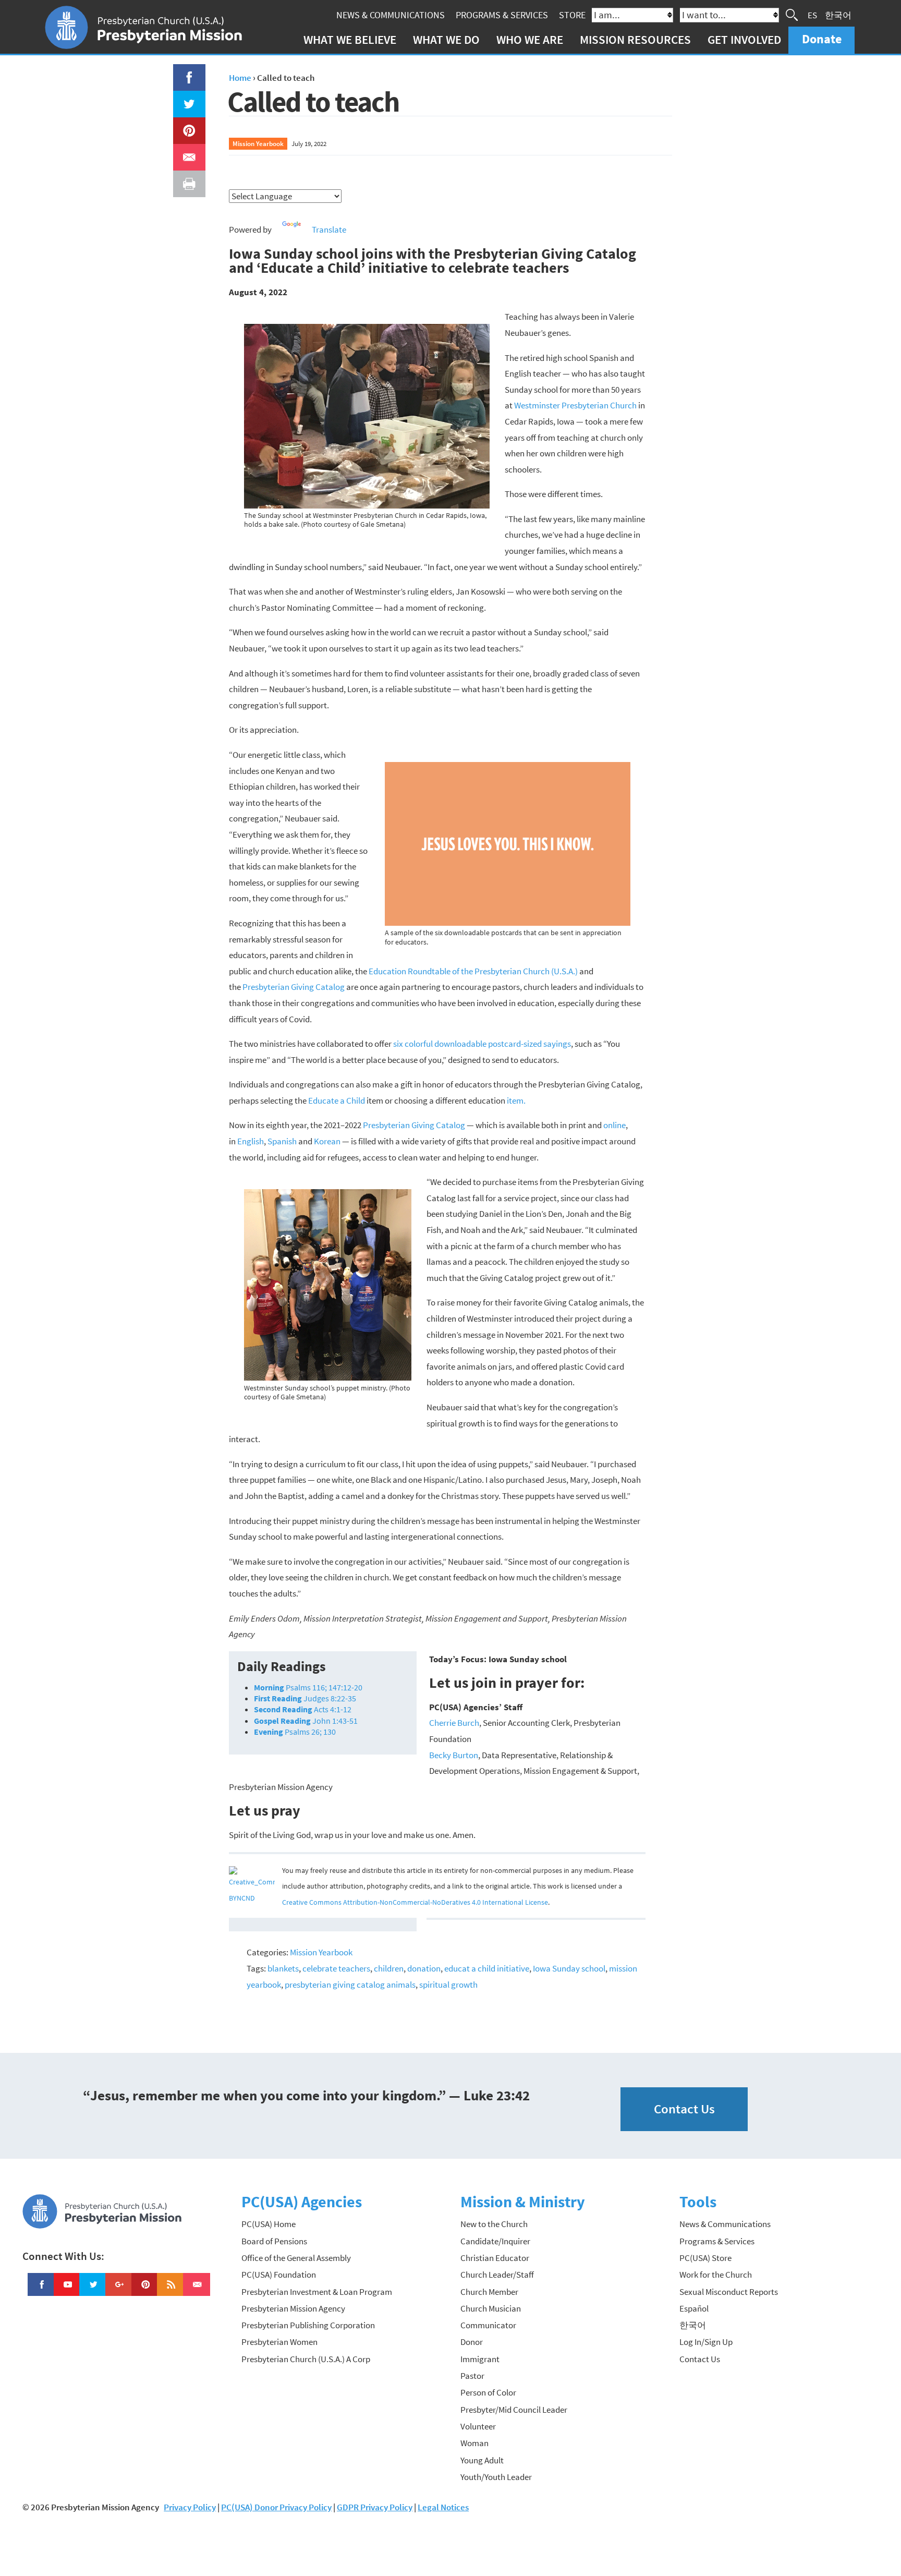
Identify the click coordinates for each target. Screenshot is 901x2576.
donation (424, 1968)
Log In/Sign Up (706, 2342)
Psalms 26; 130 (295, 1732)
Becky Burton (454, 1755)
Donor (472, 2342)
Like (183, 72)
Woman (474, 2443)
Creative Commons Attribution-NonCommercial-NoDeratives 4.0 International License (415, 1902)
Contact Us (684, 2109)
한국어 (838, 15)
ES (812, 15)
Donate (822, 39)
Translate (329, 229)
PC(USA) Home (269, 2224)
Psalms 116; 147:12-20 (308, 1687)
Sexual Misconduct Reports (729, 2292)
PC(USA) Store (705, 2258)
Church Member (489, 2292)
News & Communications (391, 15)
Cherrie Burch (454, 1723)
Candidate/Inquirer (495, 2241)
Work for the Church (716, 2275)
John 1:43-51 (306, 1721)
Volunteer (478, 2426)
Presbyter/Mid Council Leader (514, 2410)
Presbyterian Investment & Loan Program (317, 2292)
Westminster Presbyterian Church (575, 405)
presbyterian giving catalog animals (350, 1985)
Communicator (488, 2325)
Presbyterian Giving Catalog (294, 987)
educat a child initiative (487, 1968)
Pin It (185, 125)
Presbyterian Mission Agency (293, 2308)
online (614, 1125)
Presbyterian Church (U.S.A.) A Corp (306, 2359)
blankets (283, 1968)
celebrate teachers (336, 1968)
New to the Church (494, 2224)
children (389, 1968)
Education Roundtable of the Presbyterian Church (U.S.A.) (473, 971)
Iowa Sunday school (569, 1968)
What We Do (446, 39)
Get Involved (744, 39)
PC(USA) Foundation (279, 2275)
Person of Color (488, 2392)
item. (516, 1100)
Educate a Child (337, 1100)
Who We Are (530, 39)
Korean (327, 1141)
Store (572, 15)
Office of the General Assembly (296, 2258)
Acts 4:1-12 (303, 1709)
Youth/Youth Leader (496, 2477)
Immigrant (480, 2359)
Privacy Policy (190, 2507)
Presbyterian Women (279, 2342)
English (251, 1141)
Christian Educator (495, 2258)
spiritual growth (448, 1985)
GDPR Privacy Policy (375, 2507)
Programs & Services (502, 15)
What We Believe (350, 39)
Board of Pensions (274, 2241)
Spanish (282, 1141)
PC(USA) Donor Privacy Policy (276, 2507)
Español (694, 2308)
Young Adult (482, 2460)
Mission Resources (635, 39)
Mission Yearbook (258, 143)
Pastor (472, 2376)
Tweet (187, 99)
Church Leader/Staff (497, 2275)
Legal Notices (443, 2507)
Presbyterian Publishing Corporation (308, 2325)
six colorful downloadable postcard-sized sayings (482, 1044)
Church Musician (491, 2308)
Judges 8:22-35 (305, 1698)
